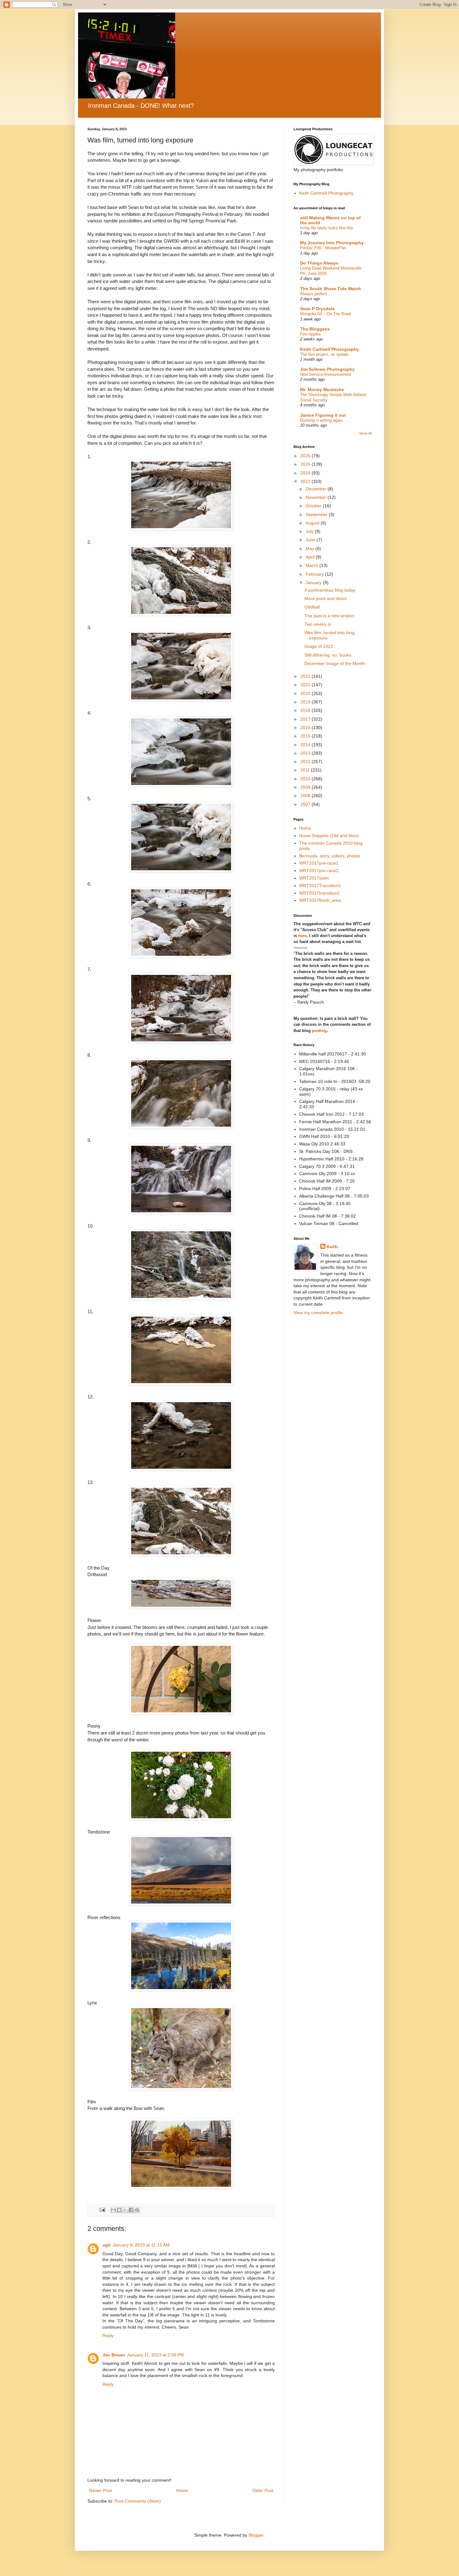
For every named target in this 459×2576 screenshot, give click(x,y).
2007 (306, 804)
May (311, 548)
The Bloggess (315, 329)
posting (319, 1031)
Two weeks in (318, 624)
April (311, 557)
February (315, 574)
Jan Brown (114, 2355)
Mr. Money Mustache (322, 390)
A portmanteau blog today (330, 590)
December (317, 489)
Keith (332, 1247)
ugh (107, 2245)
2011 (306, 770)
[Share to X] (125, 2210)
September (317, 514)
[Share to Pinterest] (137, 2210)
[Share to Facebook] (131, 2210)
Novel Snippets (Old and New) (329, 836)
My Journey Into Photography (332, 243)
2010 (306, 779)
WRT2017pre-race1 (319, 863)
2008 (306, 796)
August (313, 523)
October (314, 506)
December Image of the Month (335, 663)
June (311, 540)
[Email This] (113, 2210)
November (317, 497)
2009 (306, 787)
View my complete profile (318, 1313)
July (310, 531)
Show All (365, 433)
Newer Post (100, 2490)
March (313, 565)
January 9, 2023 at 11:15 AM (141, 2245)
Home (182, 2490)
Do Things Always (319, 263)
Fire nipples (311, 334)
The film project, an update (324, 354)
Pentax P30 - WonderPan (323, 248)
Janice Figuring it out (323, 415)
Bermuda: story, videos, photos (330, 856)
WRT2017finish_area (320, 900)
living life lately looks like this (327, 228)
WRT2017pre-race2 (319, 871)
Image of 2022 (319, 646)
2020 (306, 693)
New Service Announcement (326, 374)
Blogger (256, 2535)
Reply (108, 2335)
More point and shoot (326, 598)
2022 (306, 676)
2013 (306, 753)
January (314, 583)
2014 (306, 745)
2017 (306, 719)
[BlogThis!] (119, 2210)
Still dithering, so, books (328, 655)
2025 (306, 464)
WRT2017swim (314, 878)
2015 (306, 736)
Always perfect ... (316, 294)
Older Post (263, 2490)
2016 (306, 727)
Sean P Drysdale (317, 309)
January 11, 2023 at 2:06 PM (155, 2355)
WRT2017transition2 (319, 893)
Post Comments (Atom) (138, 2501)
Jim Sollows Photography (327, 369)
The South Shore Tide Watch (331, 289)
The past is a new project (329, 616)
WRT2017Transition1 (320, 886)
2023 (306, 481)
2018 (306, 710)
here (302, 936)
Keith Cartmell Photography (326, 193)
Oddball (312, 607)
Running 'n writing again (321, 420)
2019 (306, 702)
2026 (306, 456)
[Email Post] (102, 2210)
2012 (306, 762)
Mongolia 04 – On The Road (325, 314)
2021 (306, 685)
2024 (306, 473)
